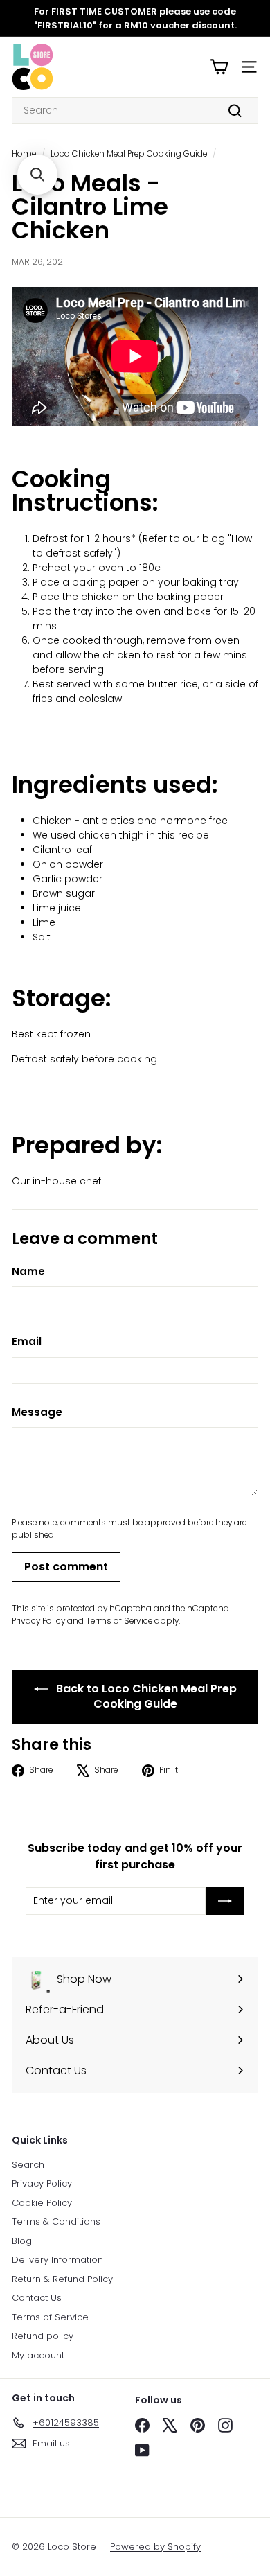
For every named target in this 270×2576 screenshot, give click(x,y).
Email (27, 1341)
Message (37, 1412)
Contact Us (37, 2298)
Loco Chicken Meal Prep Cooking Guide (129, 154)
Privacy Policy (38, 1621)
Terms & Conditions (56, 2222)
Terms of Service (119, 1621)
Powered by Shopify (155, 2547)
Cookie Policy (42, 2203)
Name (28, 1271)
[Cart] (219, 67)
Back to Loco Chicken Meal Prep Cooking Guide (145, 1697)
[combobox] (135, 111)
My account (38, 2355)
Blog (22, 2241)
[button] (37, 175)
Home (24, 154)
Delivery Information (57, 2260)
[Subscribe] (225, 1901)
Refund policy (43, 2336)
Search (28, 2165)
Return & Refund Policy (62, 2279)
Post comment (66, 1567)
